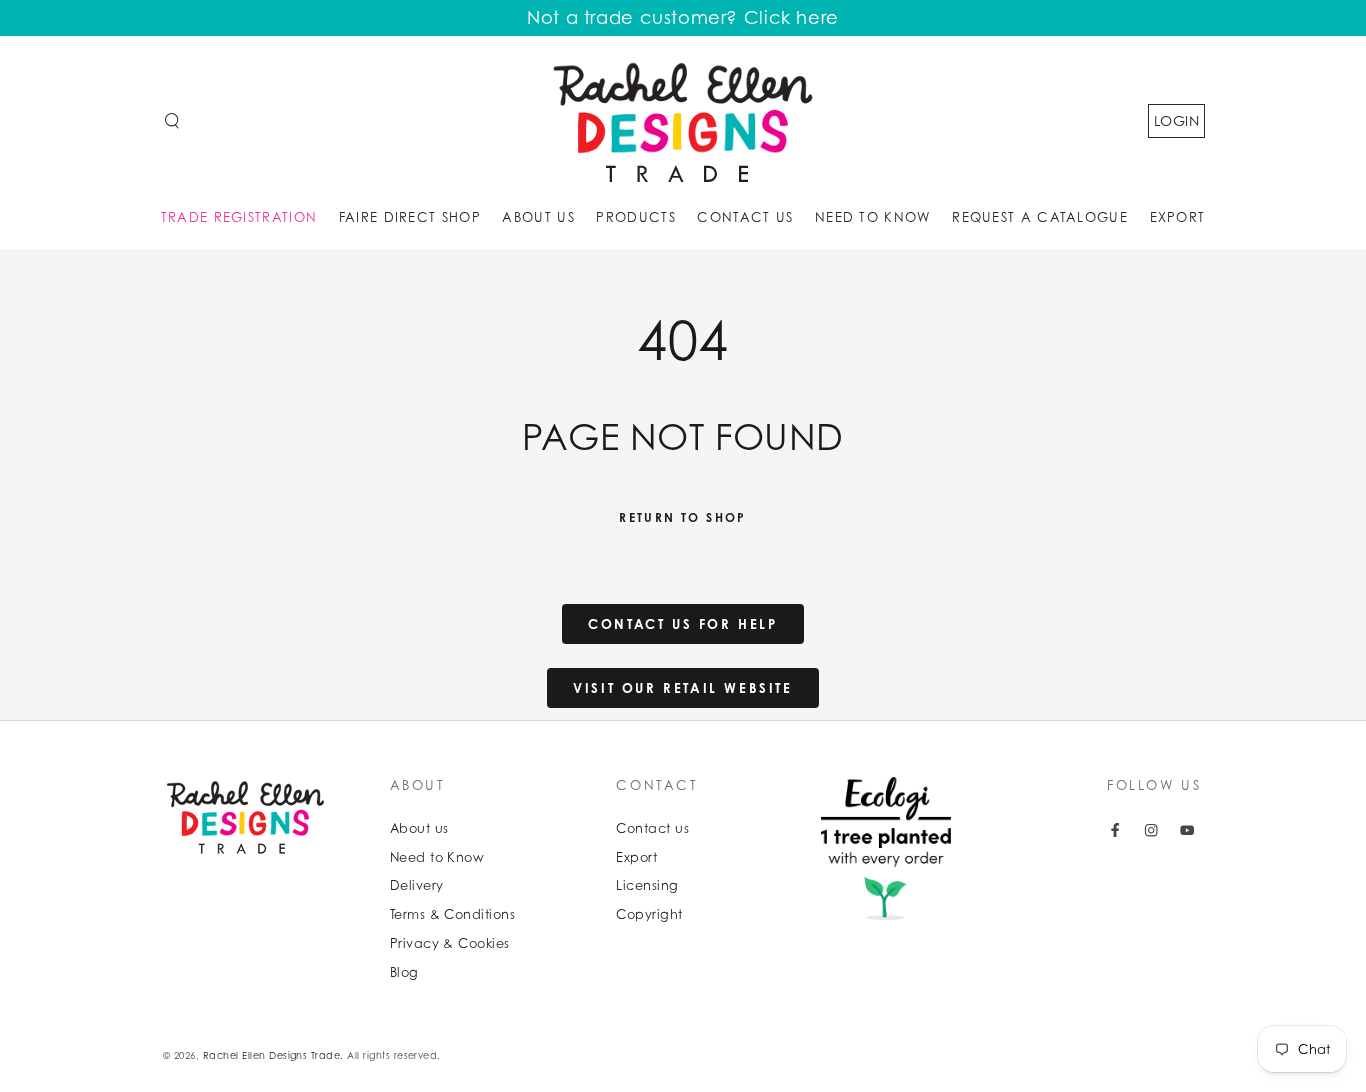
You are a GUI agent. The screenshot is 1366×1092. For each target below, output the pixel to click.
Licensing (647, 885)
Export (636, 857)
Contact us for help (682, 624)
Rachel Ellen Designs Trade (271, 1055)
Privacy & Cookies (450, 943)
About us (419, 828)
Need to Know (437, 857)
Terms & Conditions (453, 914)
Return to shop (683, 517)
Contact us (652, 828)
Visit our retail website (682, 688)
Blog (404, 972)
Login (1176, 120)
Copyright (649, 914)
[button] (172, 120)
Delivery (417, 885)
